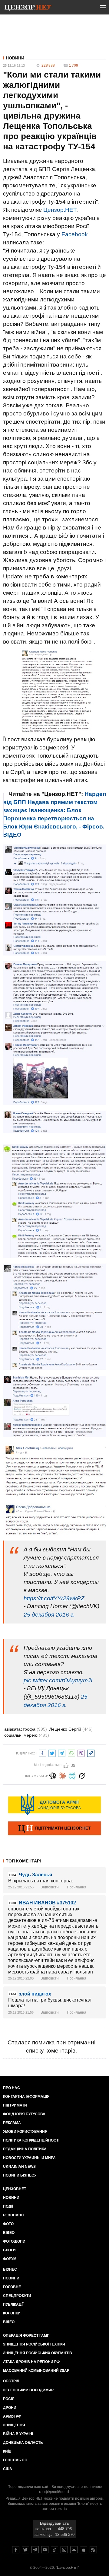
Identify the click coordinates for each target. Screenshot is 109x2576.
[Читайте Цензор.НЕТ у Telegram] (35, 2550)
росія (9, 2399)
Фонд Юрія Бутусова (24, 2114)
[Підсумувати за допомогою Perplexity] (72, 1775)
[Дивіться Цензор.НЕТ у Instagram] (64, 2550)
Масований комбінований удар (36, 2371)
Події (8, 2206)
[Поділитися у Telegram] (62, 1752)
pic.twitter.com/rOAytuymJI (58, 1680)
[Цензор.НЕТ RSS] (93, 2550)
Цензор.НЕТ (60, 210)
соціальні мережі (27, 1735)
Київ (7, 2451)
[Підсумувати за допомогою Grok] (82, 1775)
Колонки (12, 2313)
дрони (10, 2408)
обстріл (11, 2381)
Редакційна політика (25, 2149)
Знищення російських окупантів (38, 2353)
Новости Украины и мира (29, 2158)
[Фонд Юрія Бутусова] (54, 1805)
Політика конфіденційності (31, 2140)
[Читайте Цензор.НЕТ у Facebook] (16, 2550)
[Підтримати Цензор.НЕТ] (54, 1829)
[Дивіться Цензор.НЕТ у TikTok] (54, 2550)
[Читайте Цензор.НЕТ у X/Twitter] (25, 2550)
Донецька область (23, 2443)
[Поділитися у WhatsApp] (71, 1752)
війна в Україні (18, 2434)
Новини (15, 58)
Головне (12, 2287)
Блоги (9, 2250)
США (8, 2469)
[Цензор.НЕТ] (28, 8)
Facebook (75, 234)
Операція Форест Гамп (26, 2336)
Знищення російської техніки (34, 2344)
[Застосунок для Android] (74, 2550)
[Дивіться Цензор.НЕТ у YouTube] (45, 2550)
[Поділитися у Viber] (81, 1752)
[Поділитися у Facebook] (42, 1752)
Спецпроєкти (17, 2296)
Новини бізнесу (20, 2175)
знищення (14, 2425)
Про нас (12, 2088)
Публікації (13, 2304)
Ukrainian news (19, 2167)
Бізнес (10, 2269)
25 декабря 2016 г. (49, 1615)
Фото (8, 2224)
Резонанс (13, 2215)
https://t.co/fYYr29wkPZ (54, 1598)
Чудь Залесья (35, 1875)
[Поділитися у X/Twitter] (52, 1752)
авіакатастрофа (26, 1729)
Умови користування (25, 2132)
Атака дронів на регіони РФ (31, 2362)
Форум (10, 2259)
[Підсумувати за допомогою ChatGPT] (53, 1775)
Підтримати (15, 2105)
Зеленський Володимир (28, 2390)
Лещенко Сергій (71, 1729)
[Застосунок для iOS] (84, 2550)
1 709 (74, 65)
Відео (9, 2233)
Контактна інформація (26, 2097)
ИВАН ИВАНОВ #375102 (47, 1903)
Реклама (12, 2123)
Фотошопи (14, 2241)
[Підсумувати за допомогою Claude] (62, 1775)
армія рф (12, 2416)
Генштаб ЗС (15, 2460)
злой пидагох (35, 1994)
